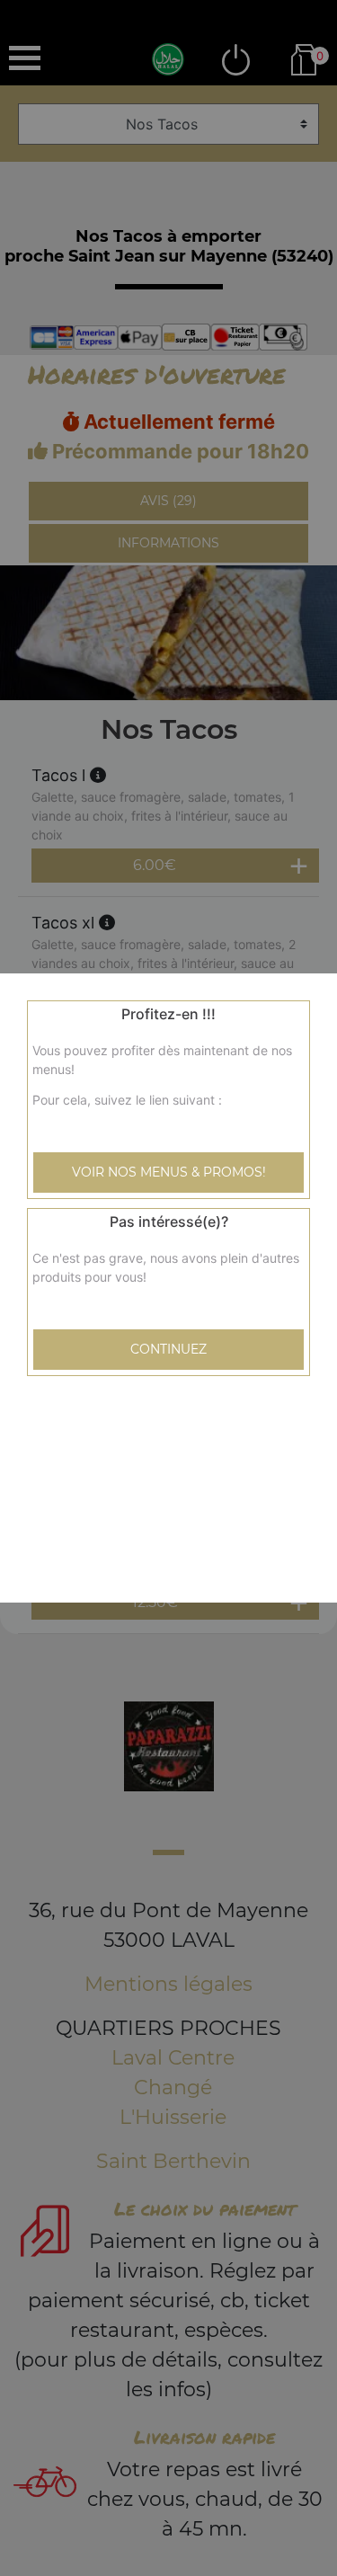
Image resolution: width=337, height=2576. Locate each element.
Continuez (168, 1349)
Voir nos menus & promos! (169, 1172)
